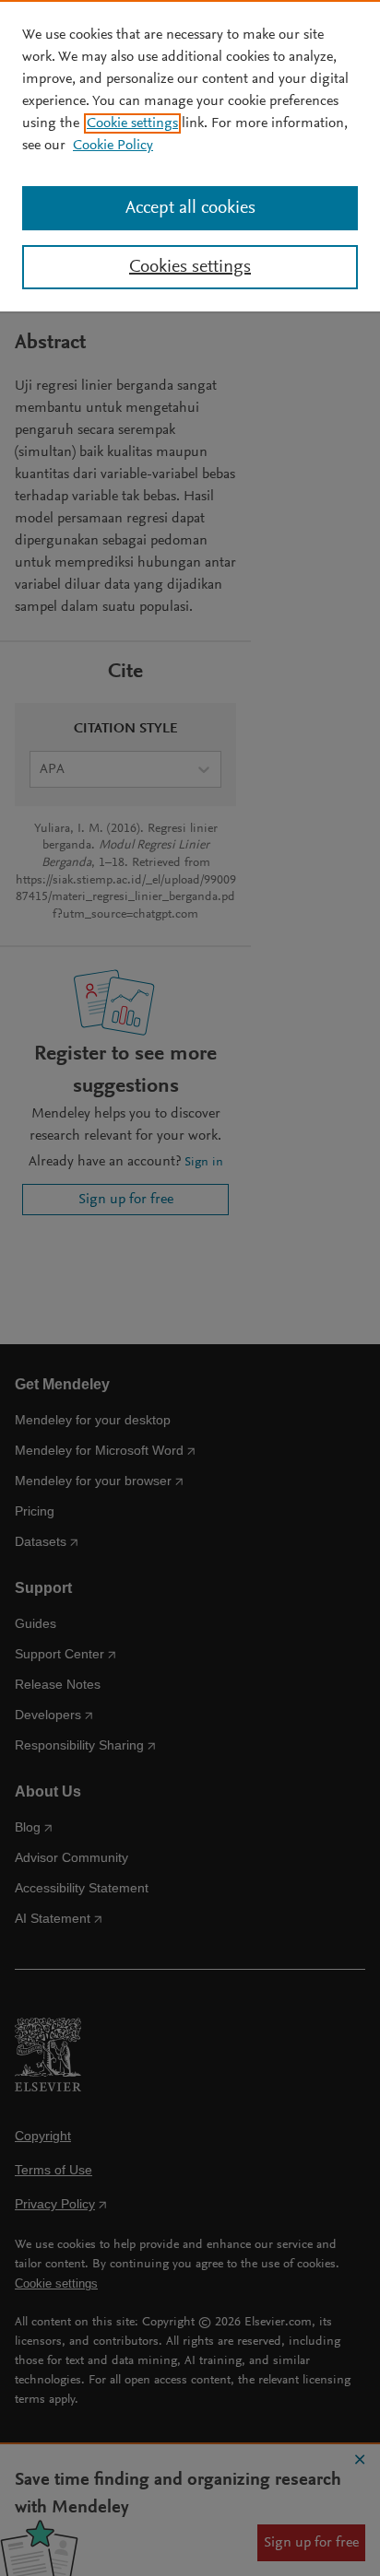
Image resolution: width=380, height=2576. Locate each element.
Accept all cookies (190, 208)
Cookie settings (132, 123)
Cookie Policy (113, 146)
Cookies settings (190, 267)
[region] (190, 156)
